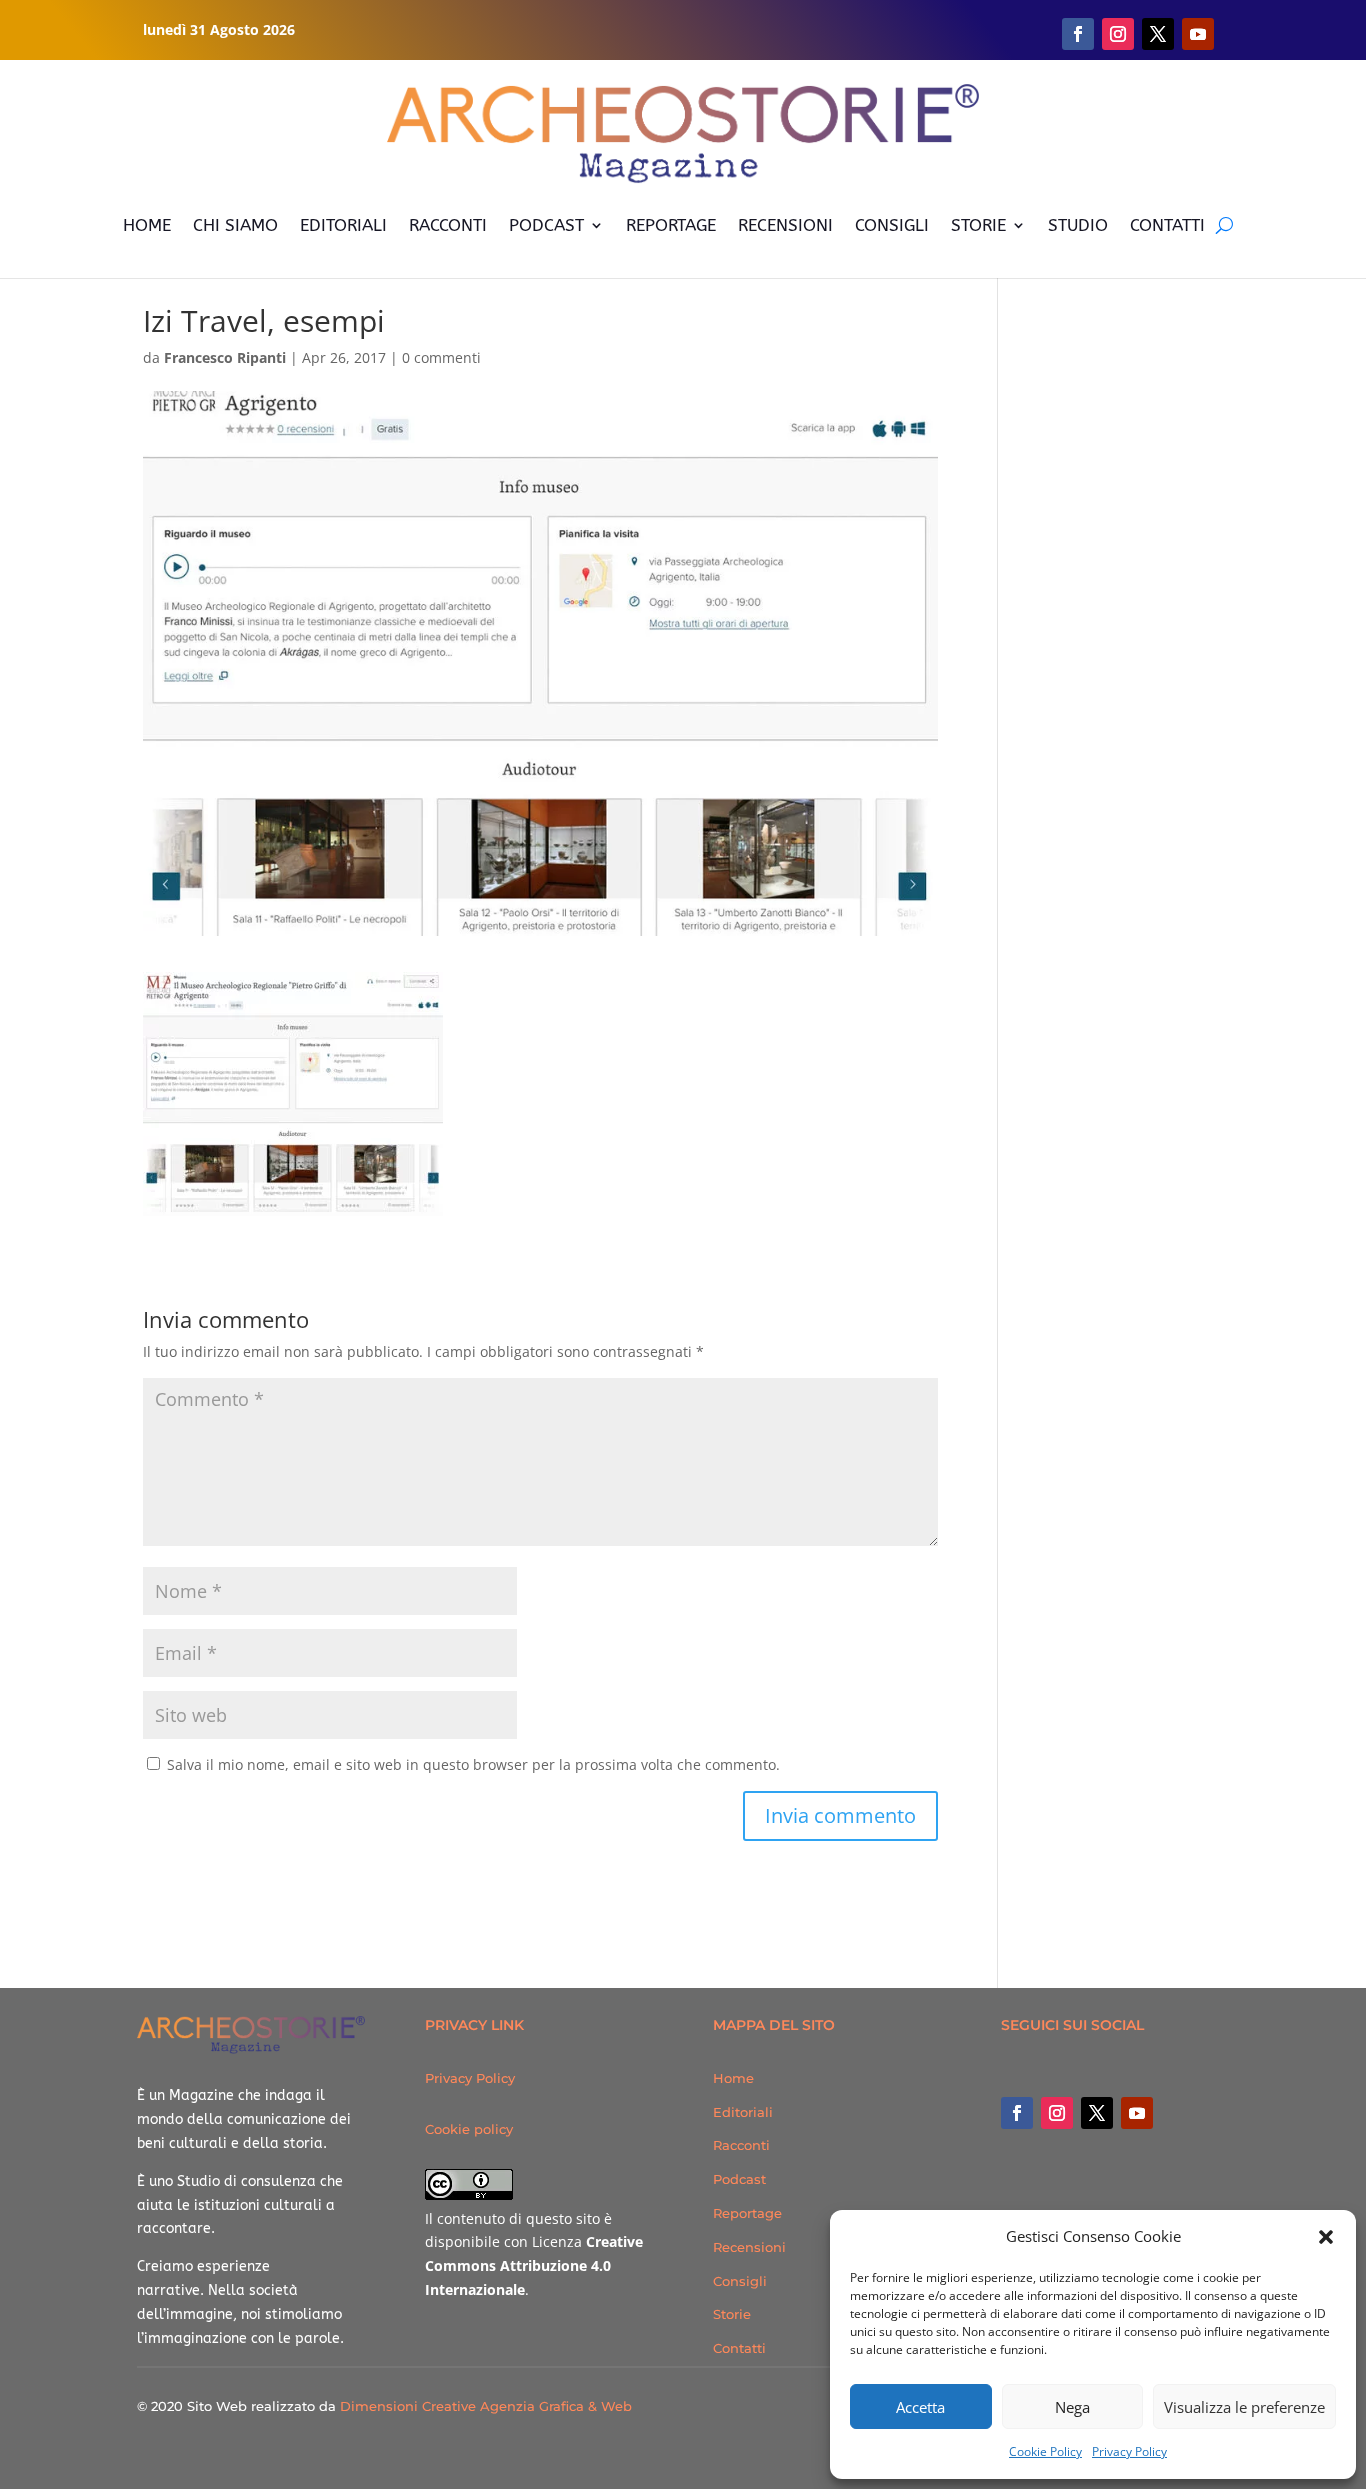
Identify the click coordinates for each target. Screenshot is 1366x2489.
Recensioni (749, 2247)
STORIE (978, 225)
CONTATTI (1167, 225)
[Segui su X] (1158, 34)
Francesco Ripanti (225, 357)
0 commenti (441, 357)
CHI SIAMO (235, 225)
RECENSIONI (785, 225)
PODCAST (546, 225)
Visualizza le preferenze (1244, 2407)
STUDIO (1078, 225)
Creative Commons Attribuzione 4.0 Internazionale (534, 2265)
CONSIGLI (892, 225)
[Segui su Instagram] (1118, 34)
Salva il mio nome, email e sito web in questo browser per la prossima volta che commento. (473, 1764)
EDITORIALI (343, 225)
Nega (1072, 2407)
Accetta (920, 2407)
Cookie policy (469, 2129)
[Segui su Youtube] (1198, 34)
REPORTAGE (671, 225)
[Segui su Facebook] (1078, 34)
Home (733, 2078)
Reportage (747, 2213)
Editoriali (743, 2112)
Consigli (740, 2281)
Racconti (741, 2145)
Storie (732, 2314)
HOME (147, 225)
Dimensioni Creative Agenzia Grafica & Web (486, 2406)
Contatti (739, 2348)
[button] (1326, 2237)
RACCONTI (448, 225)
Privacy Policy (1129, 2451)
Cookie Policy (1045, 2451)
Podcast (739, 2179)
